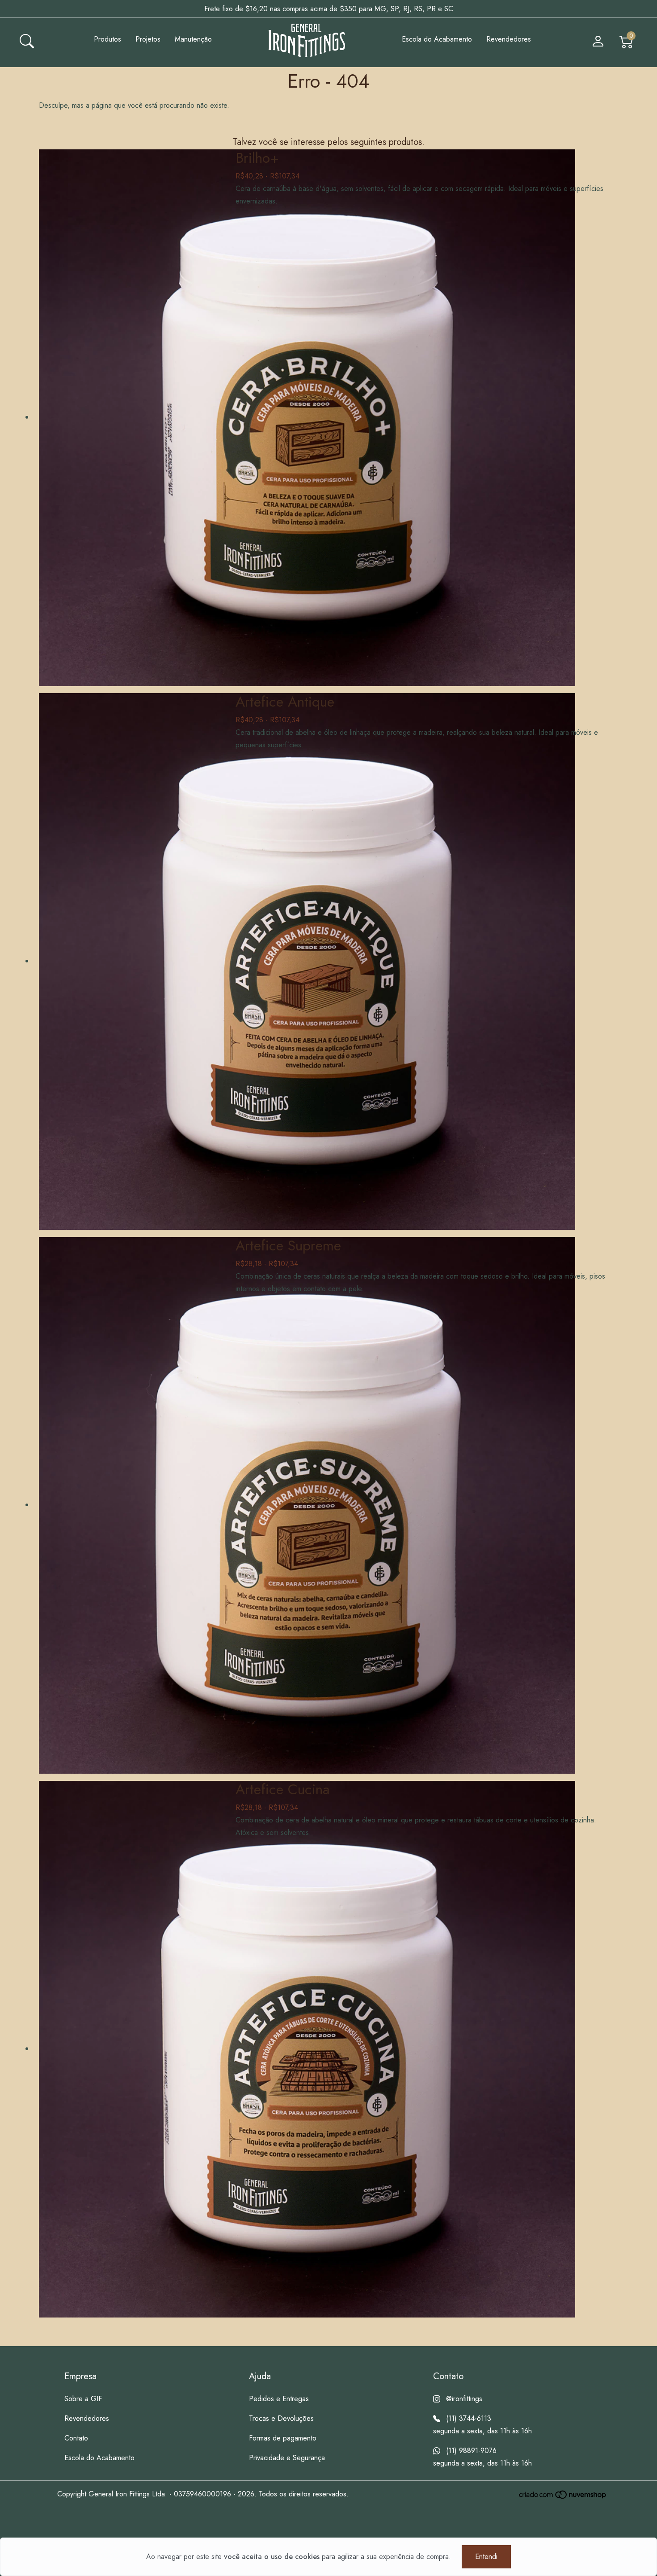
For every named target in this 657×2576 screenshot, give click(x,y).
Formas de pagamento (283, 2438)
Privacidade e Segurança (287, 2458)
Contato (76, 2438)
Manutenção (193, 39)
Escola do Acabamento (437, 39)
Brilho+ (257, 158)
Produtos (107, 39)
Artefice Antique (285, 702)
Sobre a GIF (83, 2399)
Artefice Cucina (283, 1789)
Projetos (148, 39)
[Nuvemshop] (563, 2495)
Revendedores (509, 39)
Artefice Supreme (288, 1246)
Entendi (486, 2557)
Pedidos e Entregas (279, 2399)
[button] (27, 40)
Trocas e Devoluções (281, 2418)
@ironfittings (464, 2399)
